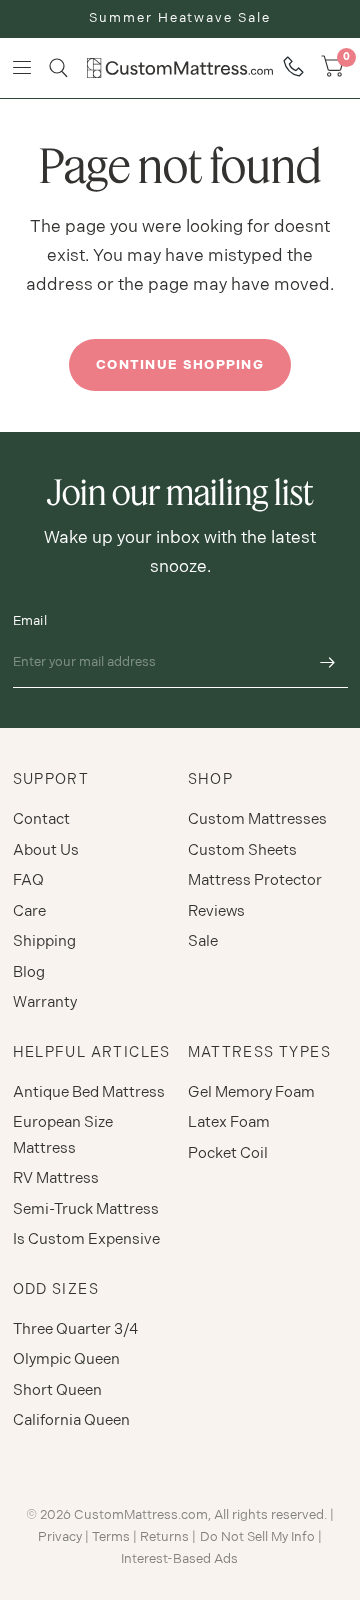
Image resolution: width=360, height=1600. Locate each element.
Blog (29, 972)
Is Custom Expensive (86, 1239)
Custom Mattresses (257, 819)
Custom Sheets (242, 850)
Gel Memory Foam (251, 1092)
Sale (203, 941)
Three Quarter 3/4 (75, 1329)
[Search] (58, 68)
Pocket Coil (228, 1153)
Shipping (44, 941)
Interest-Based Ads (179, 1559)
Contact (41, 819)
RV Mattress (56, 1178)
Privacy (60, 1537)
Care (29, 911)
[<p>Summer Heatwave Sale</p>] (179, 19)
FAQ (28, 880)
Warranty (45, 1002)
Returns (164, 1537)
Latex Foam (229, 1122)
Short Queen (57, 1390)
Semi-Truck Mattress (86, 1209)
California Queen (71, 1420)
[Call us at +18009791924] (293, 68)
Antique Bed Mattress (89, 1092)
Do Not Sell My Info (257, 1537)
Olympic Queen (66, 1359)
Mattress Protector (255, 880)
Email (30, 621)
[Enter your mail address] (328, 662)
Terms (111, 1537)
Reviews (216, 911)
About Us (46, 850)
